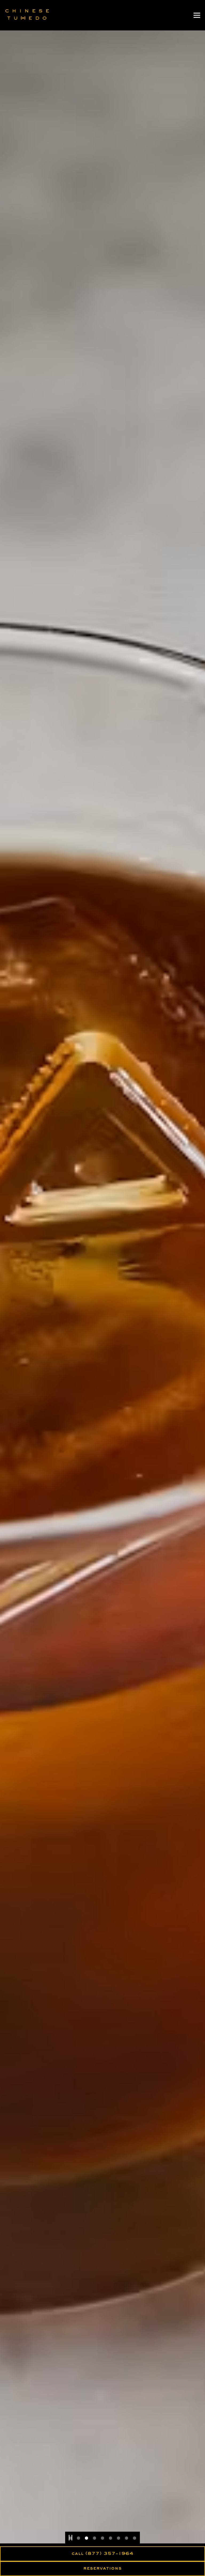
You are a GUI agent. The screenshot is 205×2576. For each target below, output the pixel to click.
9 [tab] (135, 2539)
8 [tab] (127, 2539)
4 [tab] (94, 2539)
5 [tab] (102, 2539)
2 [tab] (78, 2539)
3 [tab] (86, 2539)
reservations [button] (102, 2569)
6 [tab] (111, 2539)
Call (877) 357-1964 (102, 2554)
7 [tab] (119, 2539)
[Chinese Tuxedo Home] (27, 15)
